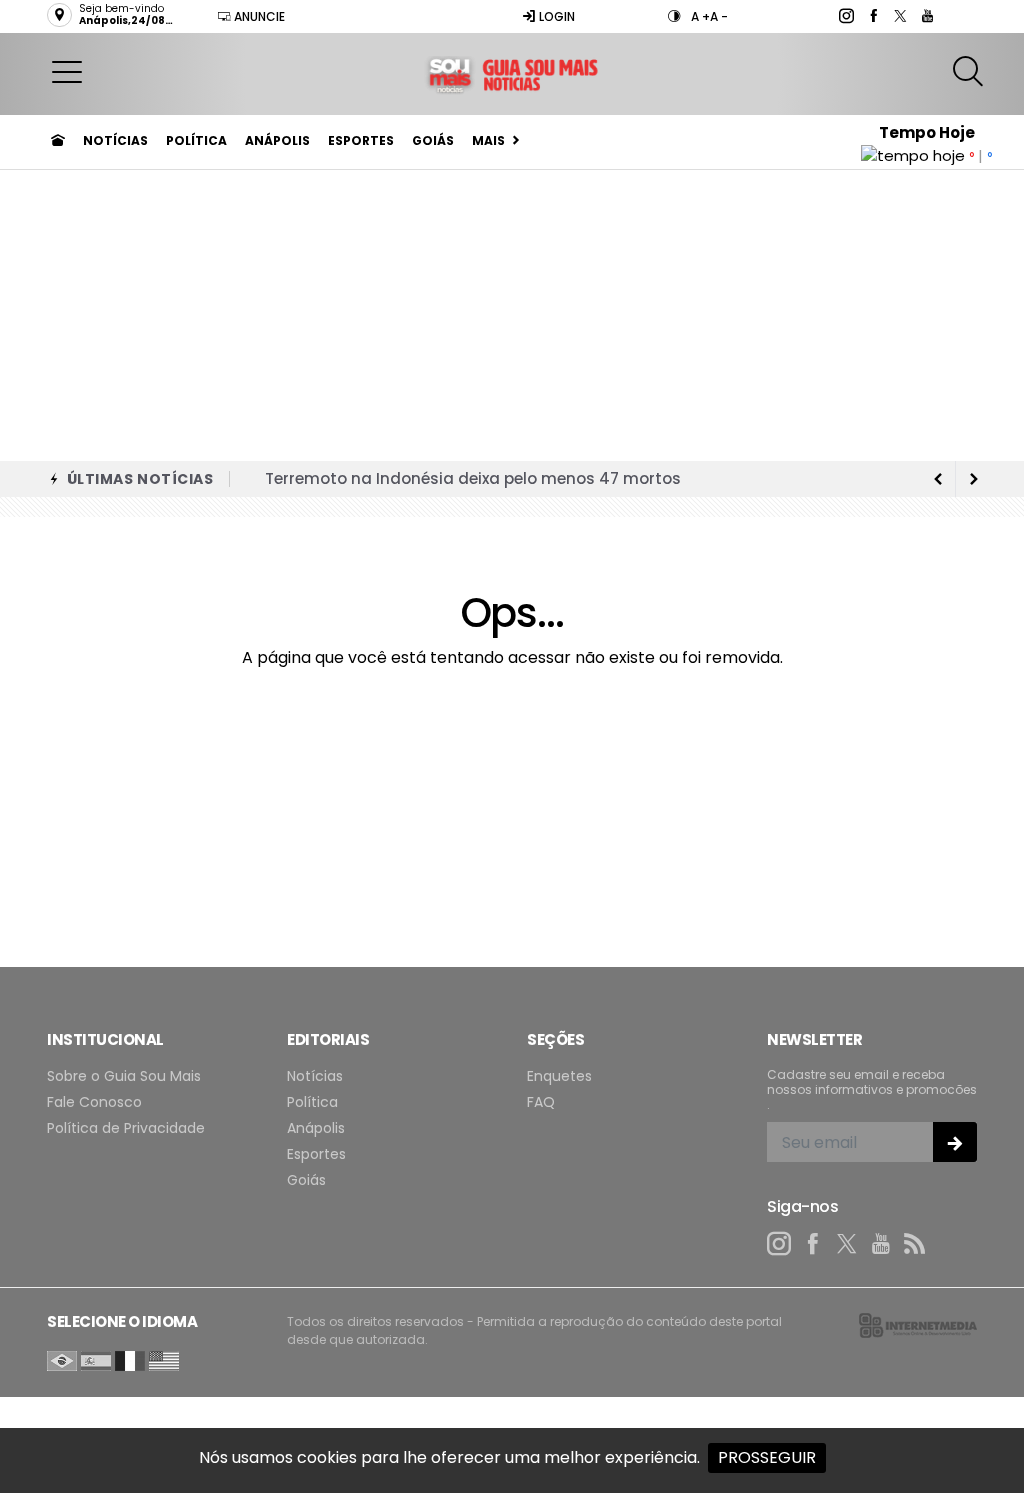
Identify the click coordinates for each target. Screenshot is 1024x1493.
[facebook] (872, 16)
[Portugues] (62, 1359)
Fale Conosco (94, 1102)
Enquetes (559, 1076)
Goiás (433, 140)
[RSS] (915, 1244)
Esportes (361, 140)
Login (555, 16)
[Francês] (130, 1359)
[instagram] (845, 16)
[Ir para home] (58, 141)
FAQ (541, 1102)
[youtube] (926, 16)
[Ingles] (164, 1359)
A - (719, 16)
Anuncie (258, 16)
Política (196, 140)
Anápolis (277, 140)
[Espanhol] (96, 1359)
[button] (67, 71)
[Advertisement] (512, 311)
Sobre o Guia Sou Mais (124, 1076)
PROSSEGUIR (767, 1457)
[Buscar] (970, 71)
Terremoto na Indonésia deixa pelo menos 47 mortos (473, 478)
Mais (488, 140)
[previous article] (974, 479)
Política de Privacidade (126, 1128)
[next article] (938, 479)
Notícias (115, 140)
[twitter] (899, 16)
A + (700, 16)
